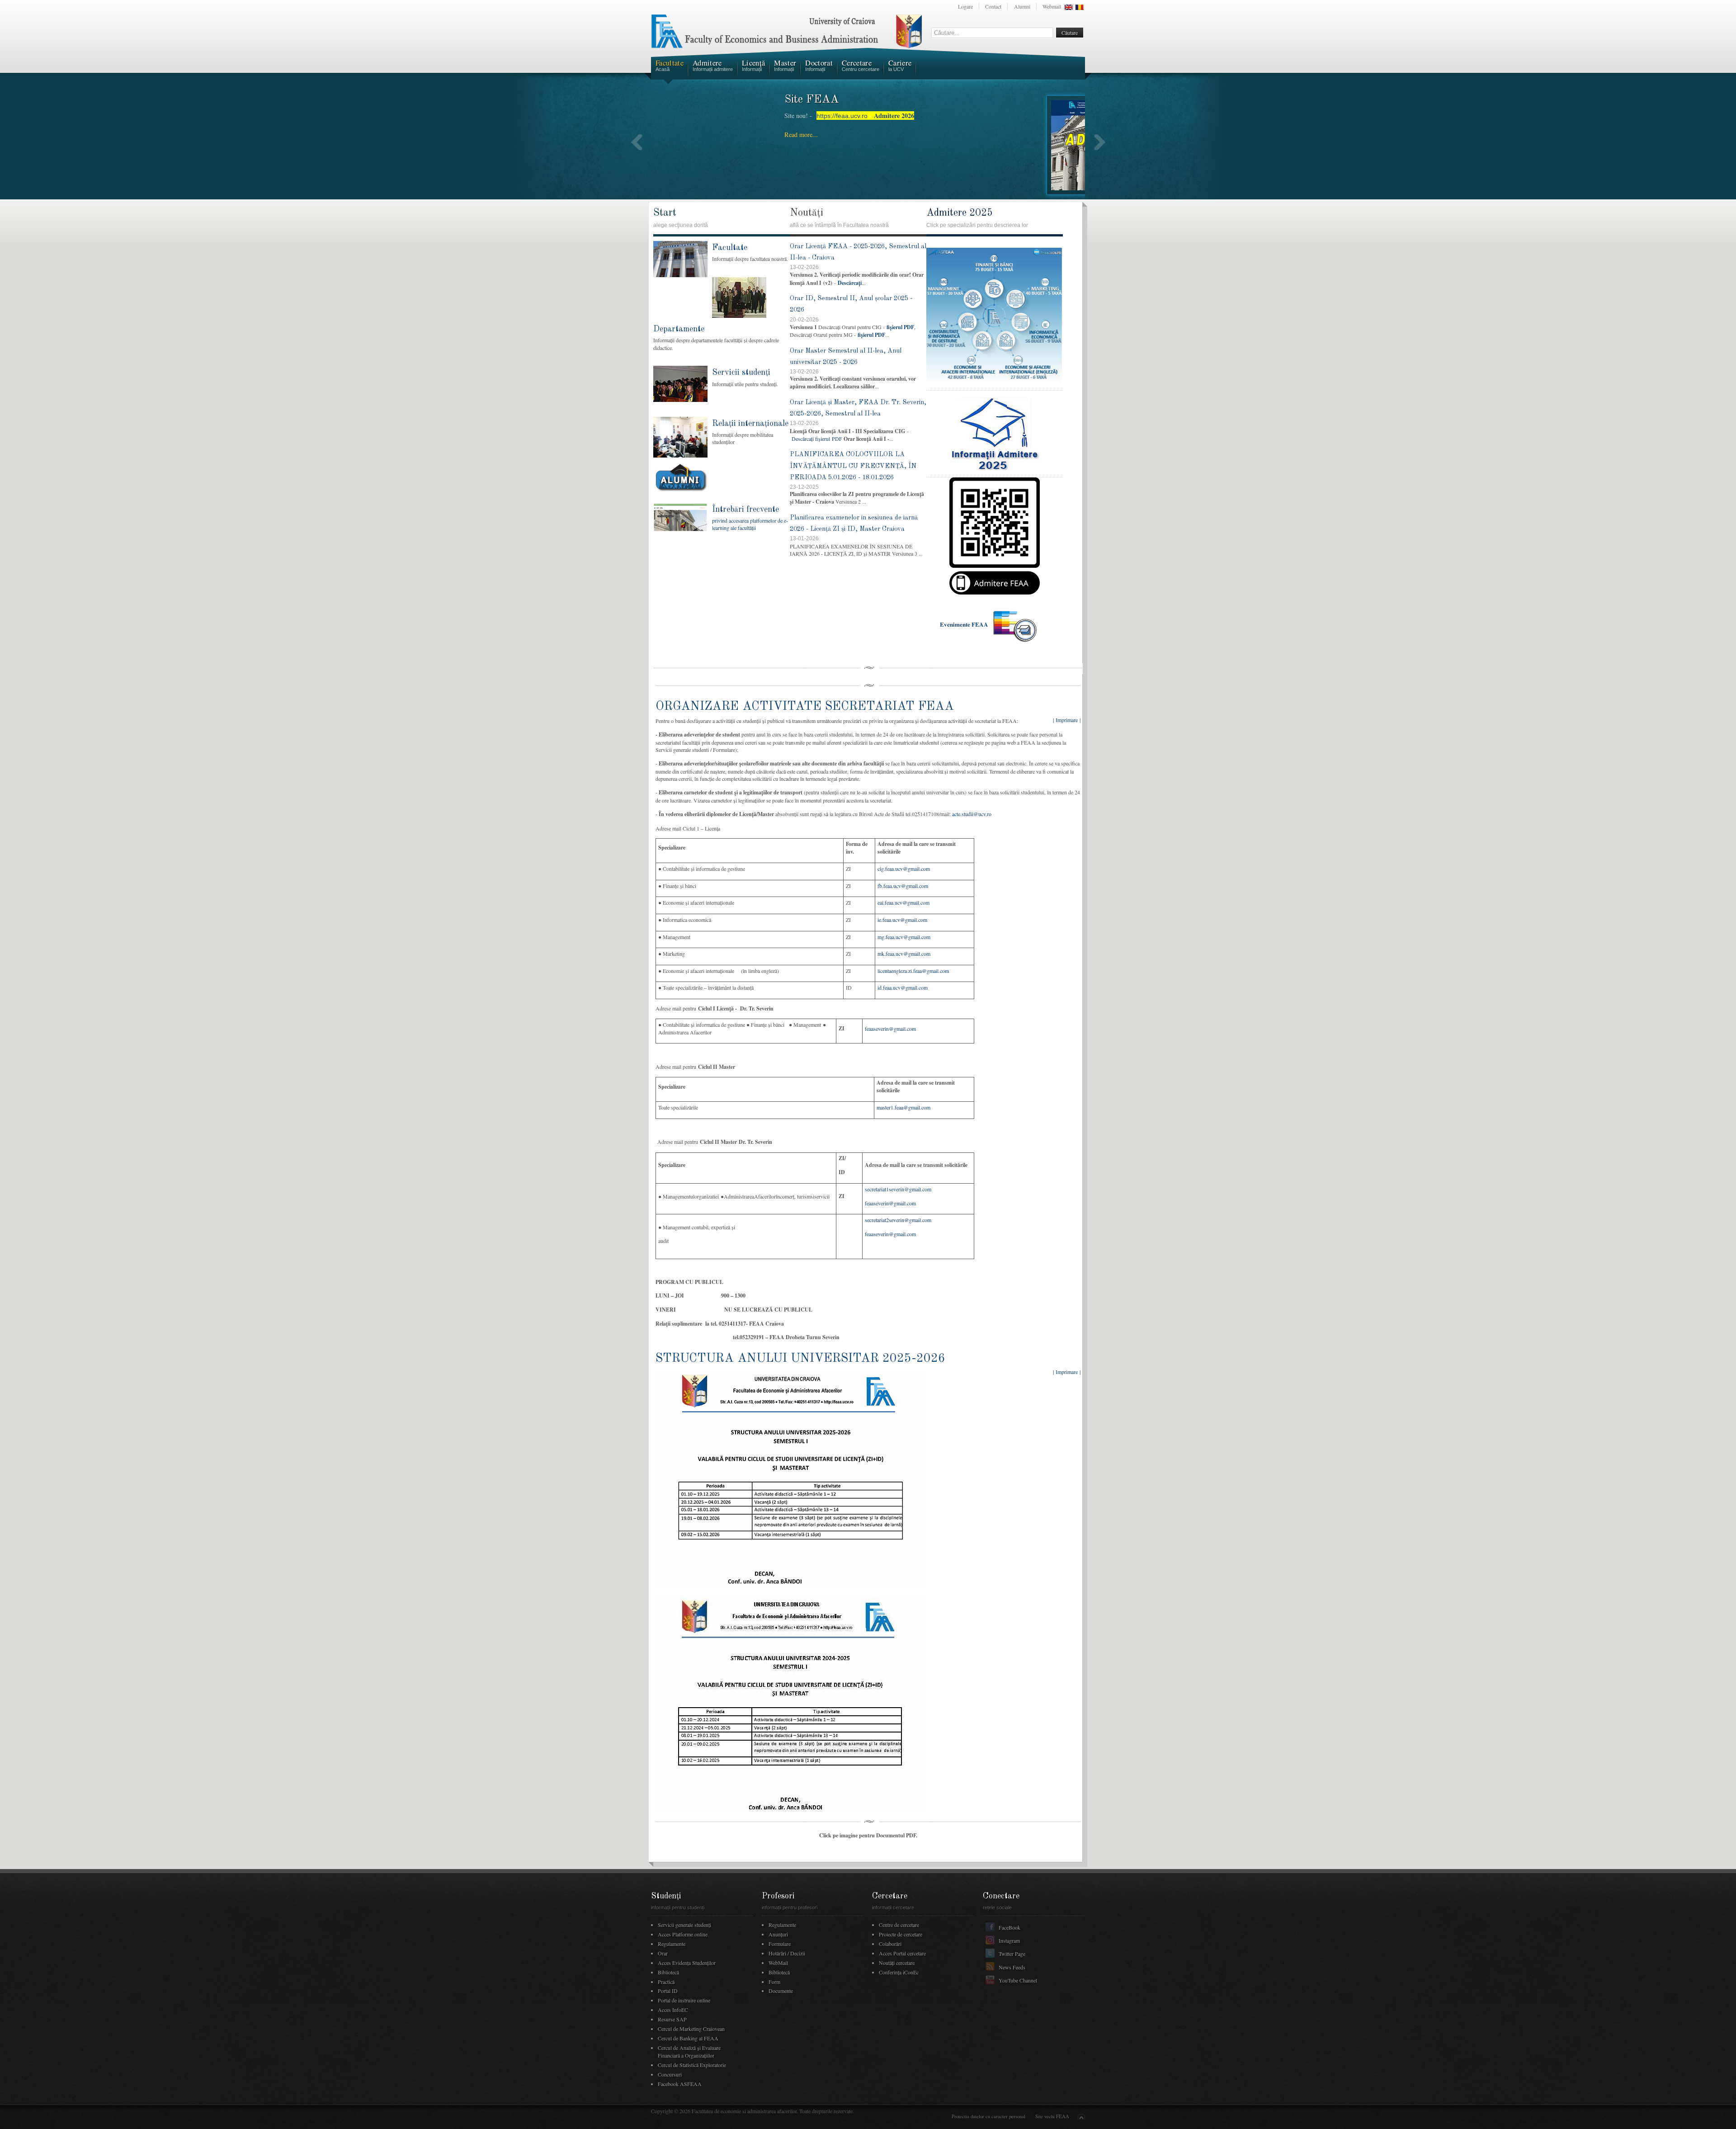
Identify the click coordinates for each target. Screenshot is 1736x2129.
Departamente (679, 329)
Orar (663, 1953)
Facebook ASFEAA (680, 2084)
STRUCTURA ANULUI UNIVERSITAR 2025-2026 (800, 1358)
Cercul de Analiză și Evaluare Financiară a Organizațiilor (689, 2051)
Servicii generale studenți (684, 1925)
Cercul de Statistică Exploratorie (692, 2065)
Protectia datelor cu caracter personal (988, 2116)
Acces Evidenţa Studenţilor (687, 1963)
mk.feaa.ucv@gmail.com (904, 954)
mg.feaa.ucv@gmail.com (904, 937)
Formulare (780, 1944)
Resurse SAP (672, 2019)
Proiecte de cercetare (901, 1934)
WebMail (778, 1963)
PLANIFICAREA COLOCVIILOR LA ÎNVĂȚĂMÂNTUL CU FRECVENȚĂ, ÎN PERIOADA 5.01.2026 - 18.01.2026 (853, 466)
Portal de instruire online (684, 2000)
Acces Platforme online (683, 1934)
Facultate (730, 248)
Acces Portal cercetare (902, 1953)
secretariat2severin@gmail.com (898, 1220)
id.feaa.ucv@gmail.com (903, 987)
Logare (965, 6)
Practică (666, 1982)
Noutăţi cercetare (897, 1963)
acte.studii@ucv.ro (972, 814)
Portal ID (668, 1991)
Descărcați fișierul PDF (817, 439)
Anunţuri (778, 1934)
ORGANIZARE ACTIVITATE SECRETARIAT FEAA (805, 706)
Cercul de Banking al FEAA (688, 2038)
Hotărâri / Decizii (787, 1953)
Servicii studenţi (741, 373)
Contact (993, 6)
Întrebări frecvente (745, 510)
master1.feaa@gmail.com (903, 1107)
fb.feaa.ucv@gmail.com (903, 886)
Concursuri (670, 2074)
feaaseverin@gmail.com (890, 1029)
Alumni (1022, 6)
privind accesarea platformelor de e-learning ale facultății (750, 524)
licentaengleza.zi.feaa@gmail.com (913, 971)
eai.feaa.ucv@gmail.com (903, 902)
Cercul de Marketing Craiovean (691, 2029)
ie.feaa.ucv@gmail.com (902, 920)
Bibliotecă (668, 1972)
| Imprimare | (1067, 720)
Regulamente (672, 1944)
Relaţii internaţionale (750, 424)
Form (774, 1982)
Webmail (1052, 6)
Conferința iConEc (899, 1972)
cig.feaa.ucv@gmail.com (904, 869)
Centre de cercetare (899, 1925)
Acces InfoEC (673, 2010)
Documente (781, 1991)
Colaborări (890, 1944)
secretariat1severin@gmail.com (898, 1189)
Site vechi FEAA (1052, 2116)
